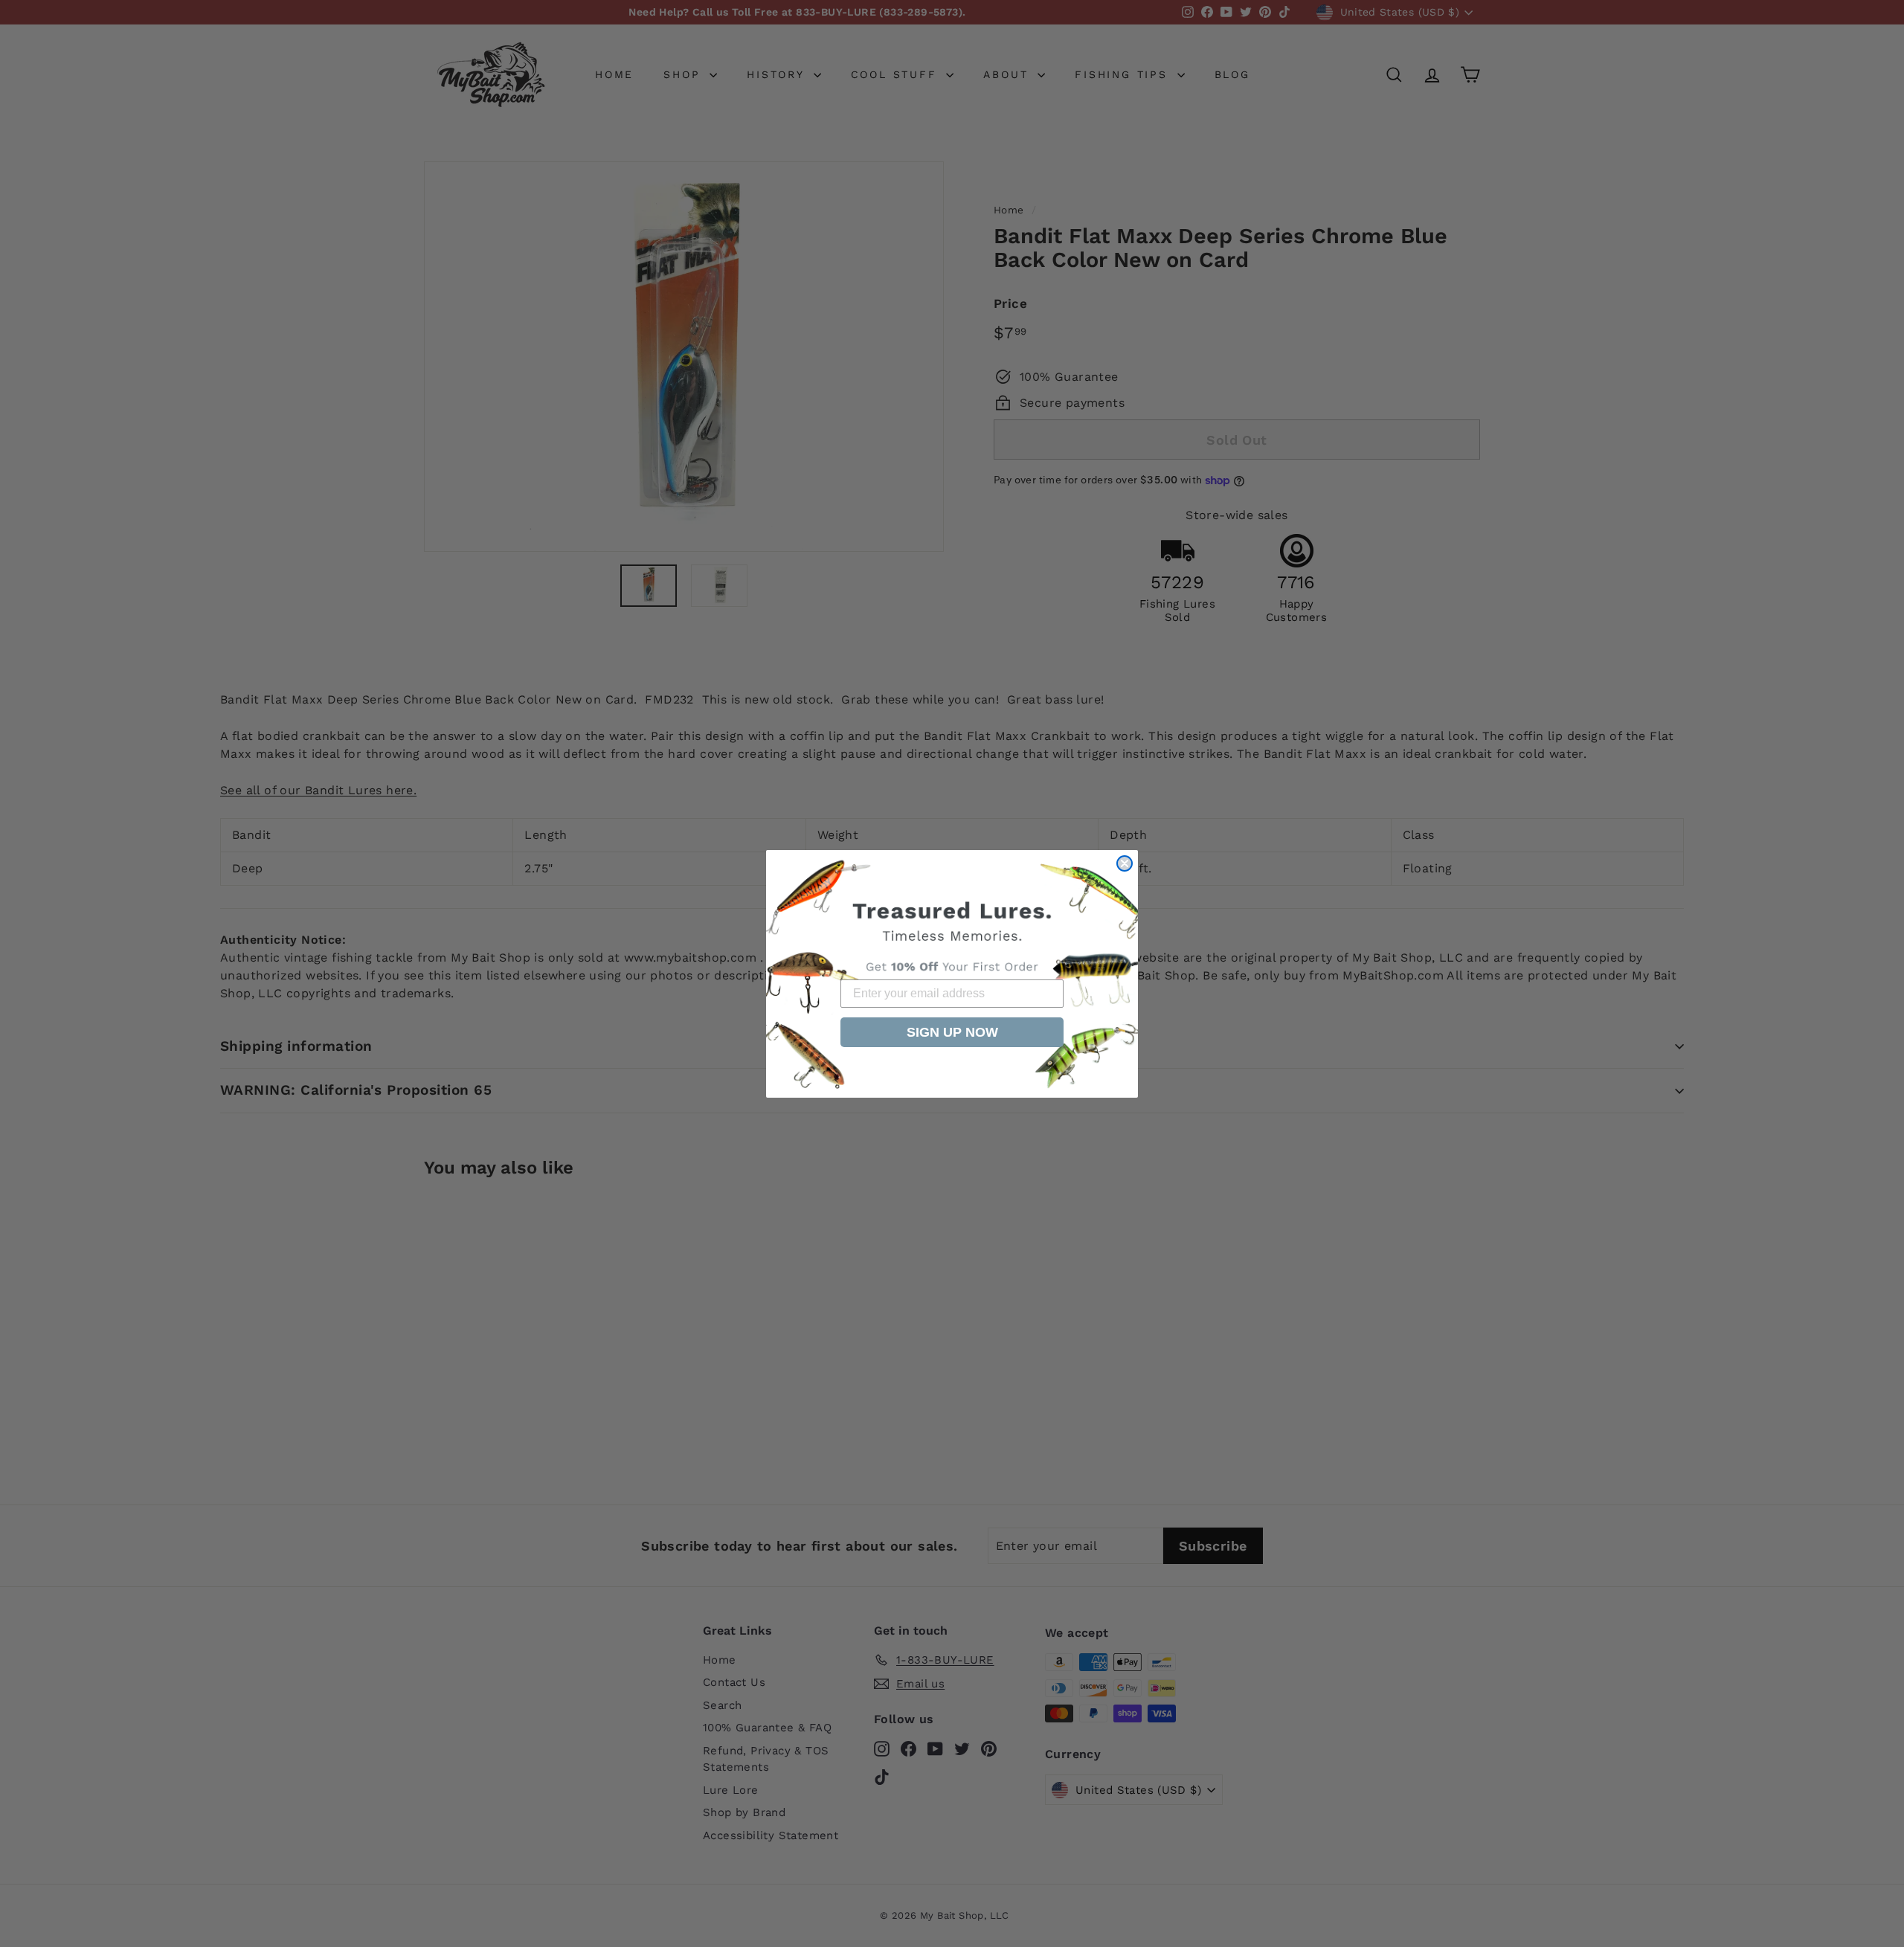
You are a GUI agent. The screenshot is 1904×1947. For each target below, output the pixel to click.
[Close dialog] (1125, 863)
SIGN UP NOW (952, 1032)
